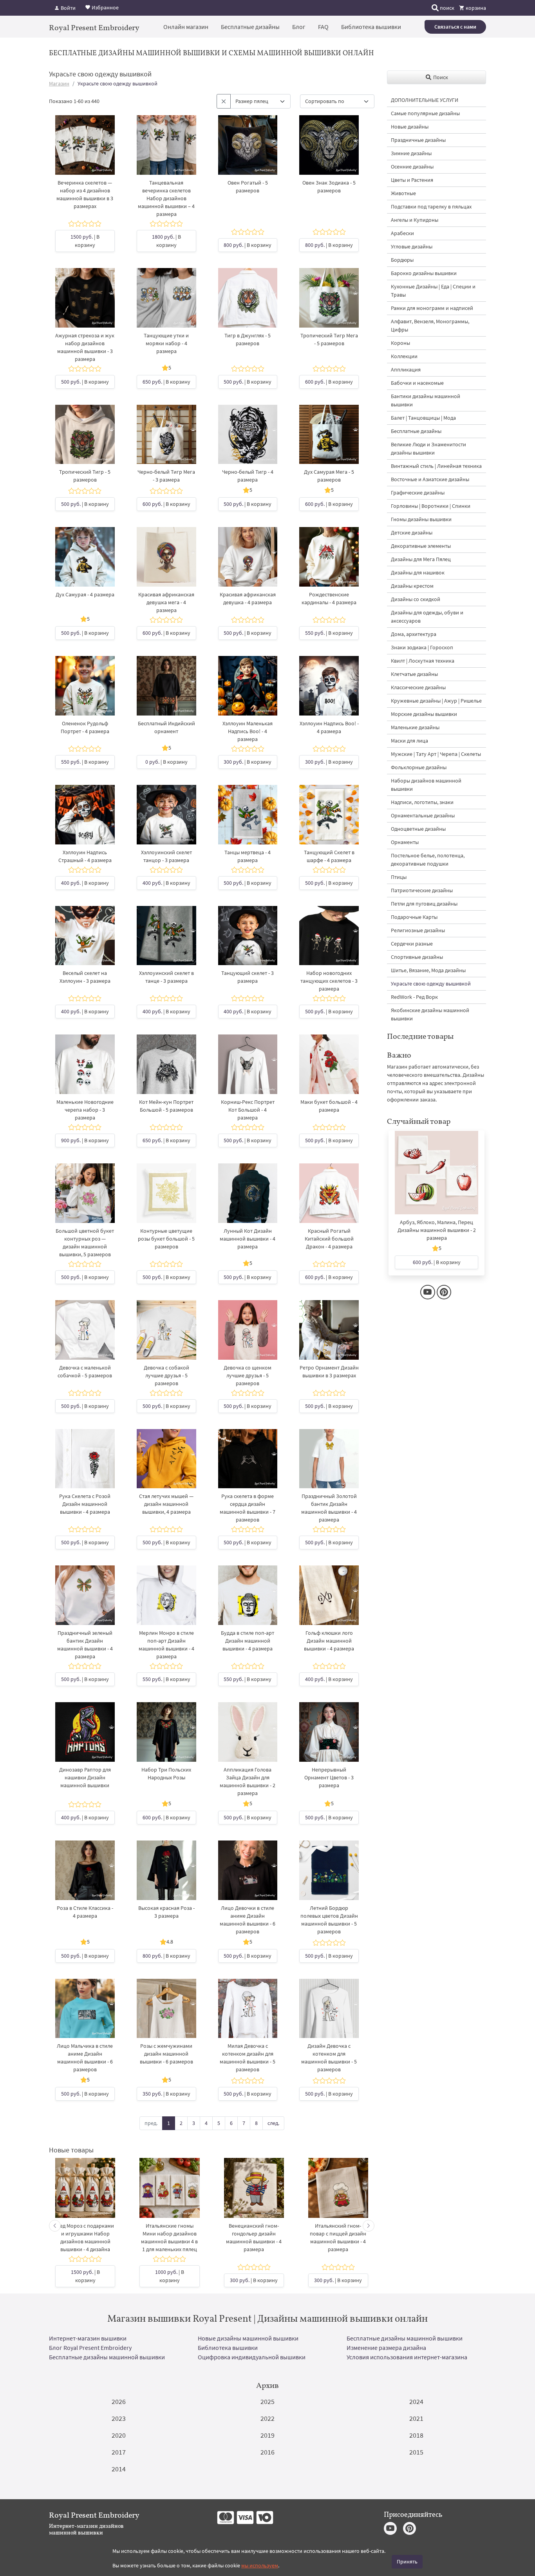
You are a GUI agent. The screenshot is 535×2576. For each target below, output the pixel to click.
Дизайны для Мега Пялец (421, 559)
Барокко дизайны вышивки (424, 273)
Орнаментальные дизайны (423, 815)
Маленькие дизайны (415, 727)
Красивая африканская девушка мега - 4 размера (166, 602)
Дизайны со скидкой (416, 599)
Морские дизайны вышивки (424, 714)
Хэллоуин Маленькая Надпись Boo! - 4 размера (248, 731)
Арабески (402, 233)
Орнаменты (405, 842)
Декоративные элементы (421, 546)
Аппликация (406, 370)
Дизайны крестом (412, 586)
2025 (267, 2401)
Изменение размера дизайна (386, 2348)
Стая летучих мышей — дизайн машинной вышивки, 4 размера (166, 1504)
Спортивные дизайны (417, 957)
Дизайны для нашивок (418, 572)
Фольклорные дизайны (419, 767)
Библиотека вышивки (371, 27)
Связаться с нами (455, 27)
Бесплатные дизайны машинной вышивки (405, 2338)
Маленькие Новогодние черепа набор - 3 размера (85, 1110)
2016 (267, 2452)
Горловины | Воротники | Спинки (431, 506)
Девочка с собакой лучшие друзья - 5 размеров (166, 1375)
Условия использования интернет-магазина (407, 2357)
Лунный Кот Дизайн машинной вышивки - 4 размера (248, 1239)
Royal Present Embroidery (94, 27)
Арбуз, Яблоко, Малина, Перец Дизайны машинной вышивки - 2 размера (437, 1230)
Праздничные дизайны (418, 140)
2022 (267, 2418)
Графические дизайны (418, 493)
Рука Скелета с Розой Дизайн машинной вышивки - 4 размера (85, 1504)
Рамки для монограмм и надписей (432, 308)
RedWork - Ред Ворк (414, 997)
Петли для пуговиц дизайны (424, 904)
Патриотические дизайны (422, 890)
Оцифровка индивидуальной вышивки (252, 2357)
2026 (119, 2401)
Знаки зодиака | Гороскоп (422, 647)
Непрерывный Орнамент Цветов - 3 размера (329, 1777)
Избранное (105, 7)
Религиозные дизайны (418, 930)
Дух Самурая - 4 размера (85, 594)
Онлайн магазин (186, 27)
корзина (475, 8)
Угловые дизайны (412, 246)
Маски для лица (409, 741)
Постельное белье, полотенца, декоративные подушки (428, 860)
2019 (267, 2435)
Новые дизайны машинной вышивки (248, 2338)
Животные (403, 193)
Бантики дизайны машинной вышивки (426, 400)
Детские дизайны (412, 533)
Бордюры (402, 260)
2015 (416, 2452)
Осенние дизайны (412, 167)
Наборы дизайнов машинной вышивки (426, 785)
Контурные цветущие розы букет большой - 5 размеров (166, 1239)
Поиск (440, 77)
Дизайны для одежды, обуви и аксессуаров (427, 617)
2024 (416, 2401)
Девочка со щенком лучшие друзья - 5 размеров (248, 1375)
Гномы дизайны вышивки (421, 519)
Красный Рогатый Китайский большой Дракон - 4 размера (329, 1239)
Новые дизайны (410, 127)
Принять (407, 2562)
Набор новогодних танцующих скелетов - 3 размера (329, 981)
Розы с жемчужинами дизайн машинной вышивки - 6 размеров (166, 2054)
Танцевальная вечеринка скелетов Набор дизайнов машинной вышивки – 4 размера (166, 198)
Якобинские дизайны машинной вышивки (430, 1014)
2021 (416, 2418)
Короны (400, 343)
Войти (68, 8)
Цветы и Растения (412, 180)
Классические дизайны (418, 687)
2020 (119, 2435)
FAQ (323, 27)
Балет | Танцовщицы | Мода (423, 418)
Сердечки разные (412, 944)
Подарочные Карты (414, 917)
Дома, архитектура (414, 634)
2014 (119, 2469)
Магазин (59, 83)
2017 (119, 2452)
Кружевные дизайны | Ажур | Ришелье (436, 701)
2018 (416, 2435)
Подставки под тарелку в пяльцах (431, 207)
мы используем (260, 2565)
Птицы (399, 877)
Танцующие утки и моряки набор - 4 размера (166, 343)
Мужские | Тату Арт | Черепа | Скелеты (436, 754)
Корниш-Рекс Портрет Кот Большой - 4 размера (248, 1110)
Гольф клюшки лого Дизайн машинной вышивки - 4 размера (329, 1641)
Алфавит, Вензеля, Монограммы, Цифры (430, 325)
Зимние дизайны (411, 153)
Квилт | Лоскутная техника (423, 661)
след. (273, 2123)
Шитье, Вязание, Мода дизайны (428, 970)
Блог (299, 27)
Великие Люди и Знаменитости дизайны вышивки (428, 448)
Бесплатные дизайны (250, 27)
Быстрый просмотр (85, 153)
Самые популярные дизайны (425, 113)
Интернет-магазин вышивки (88, 2338)
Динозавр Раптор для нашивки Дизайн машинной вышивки (85, 1777)
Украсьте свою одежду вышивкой (431, 984)
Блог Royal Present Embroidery (90, 2348)
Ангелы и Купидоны (415, 220)
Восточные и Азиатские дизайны (430, 479)
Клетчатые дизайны (414, 674)
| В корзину (85, 241)
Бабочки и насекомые (417, 383)
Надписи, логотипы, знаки (422, 802)
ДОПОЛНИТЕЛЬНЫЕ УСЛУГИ (425, 100)
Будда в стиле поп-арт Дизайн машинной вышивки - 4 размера (248, 1641)
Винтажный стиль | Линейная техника (436, 466)
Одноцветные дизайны (418, 829)
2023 (119, 2418)
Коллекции (404, 356)
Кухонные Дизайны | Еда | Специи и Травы (433, 291)
